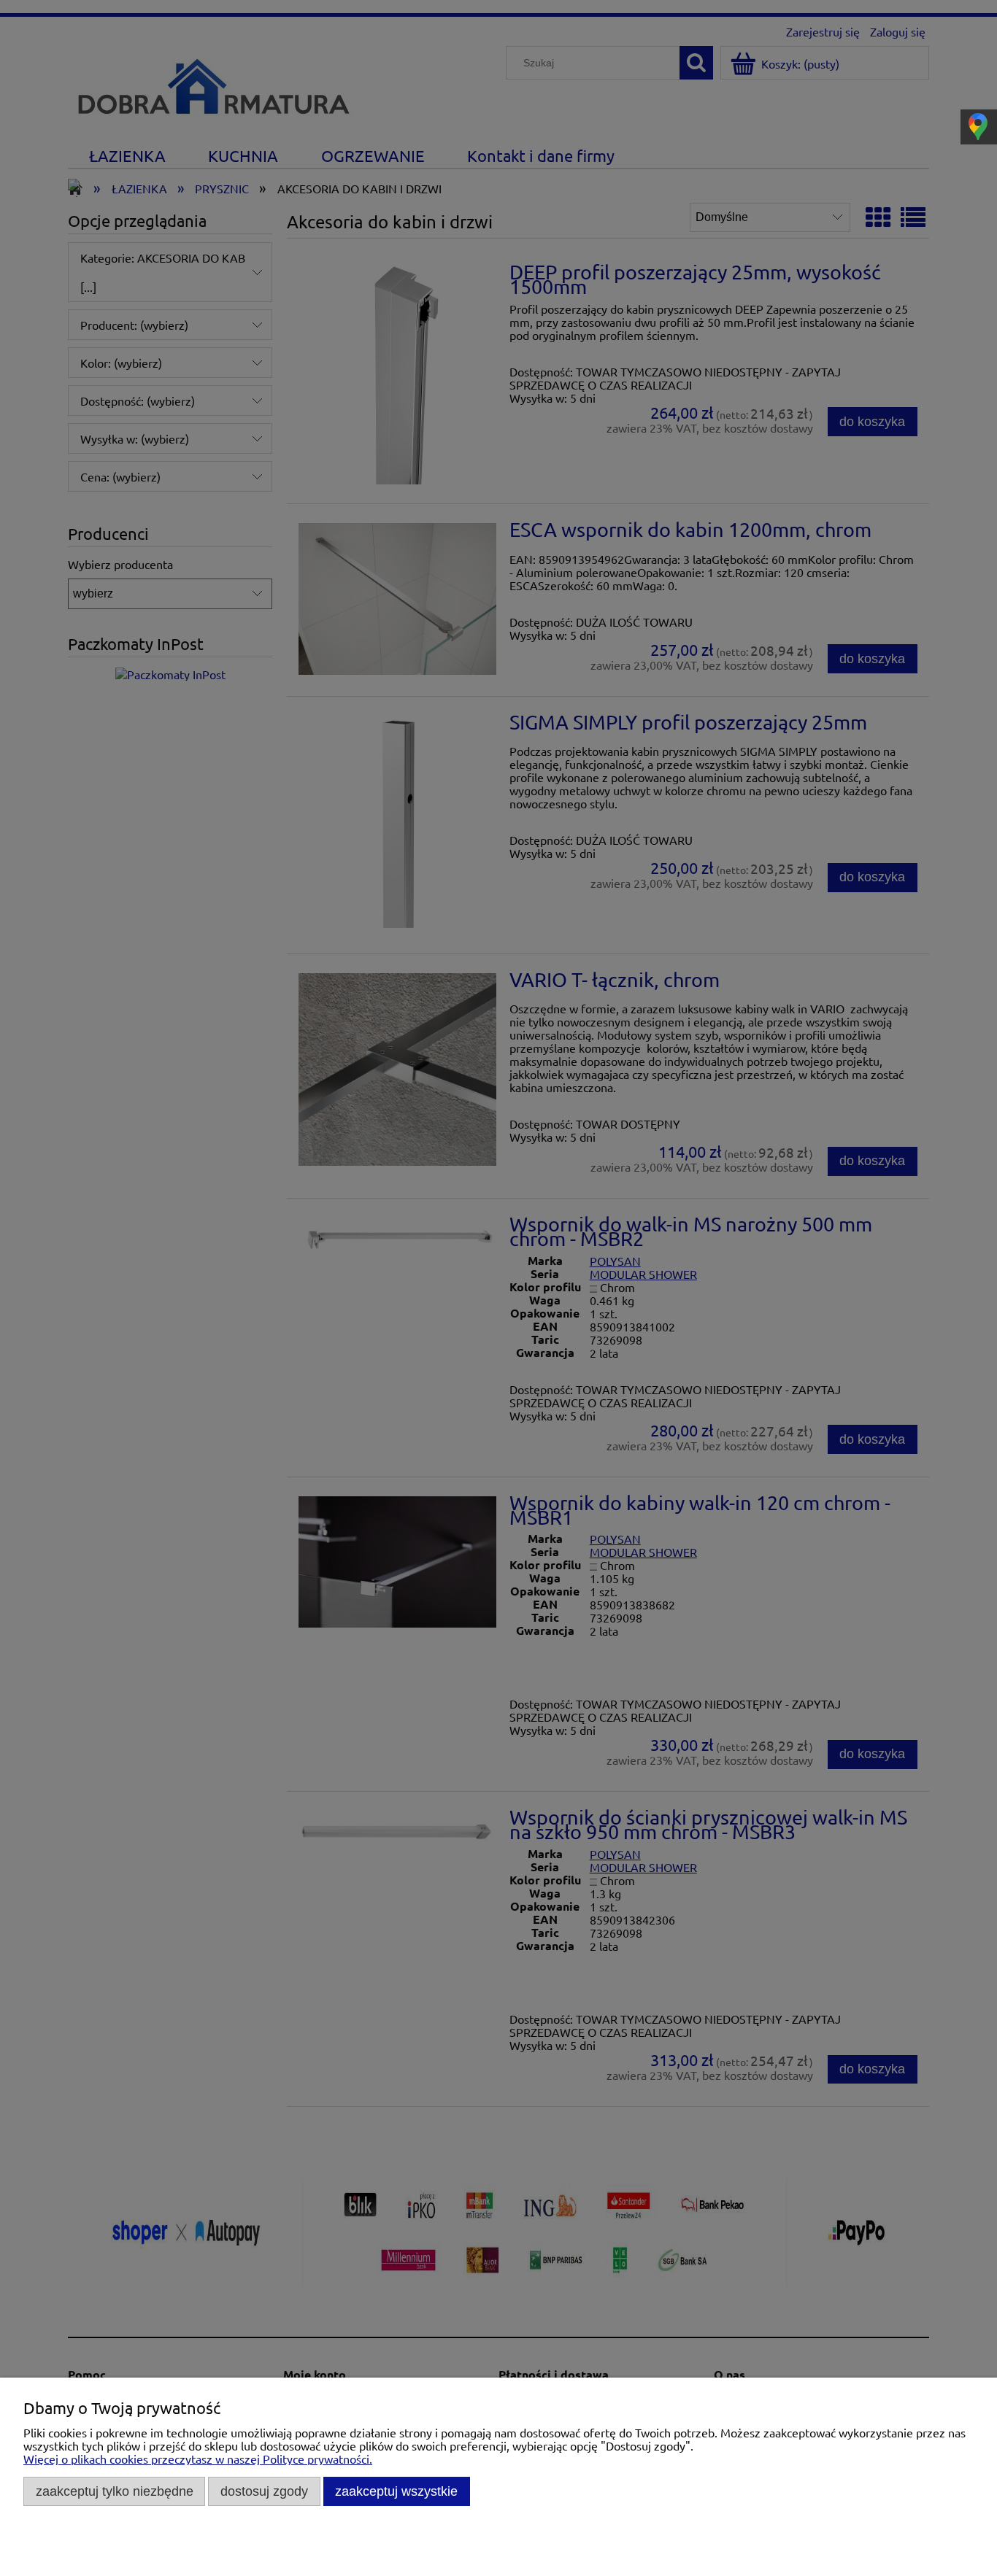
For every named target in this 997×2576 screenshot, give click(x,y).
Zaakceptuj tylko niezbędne (115, 2491)
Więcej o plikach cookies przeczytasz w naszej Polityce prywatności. (198, 2459)
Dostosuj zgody (264, 2491)
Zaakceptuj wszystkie (396, 2491)
